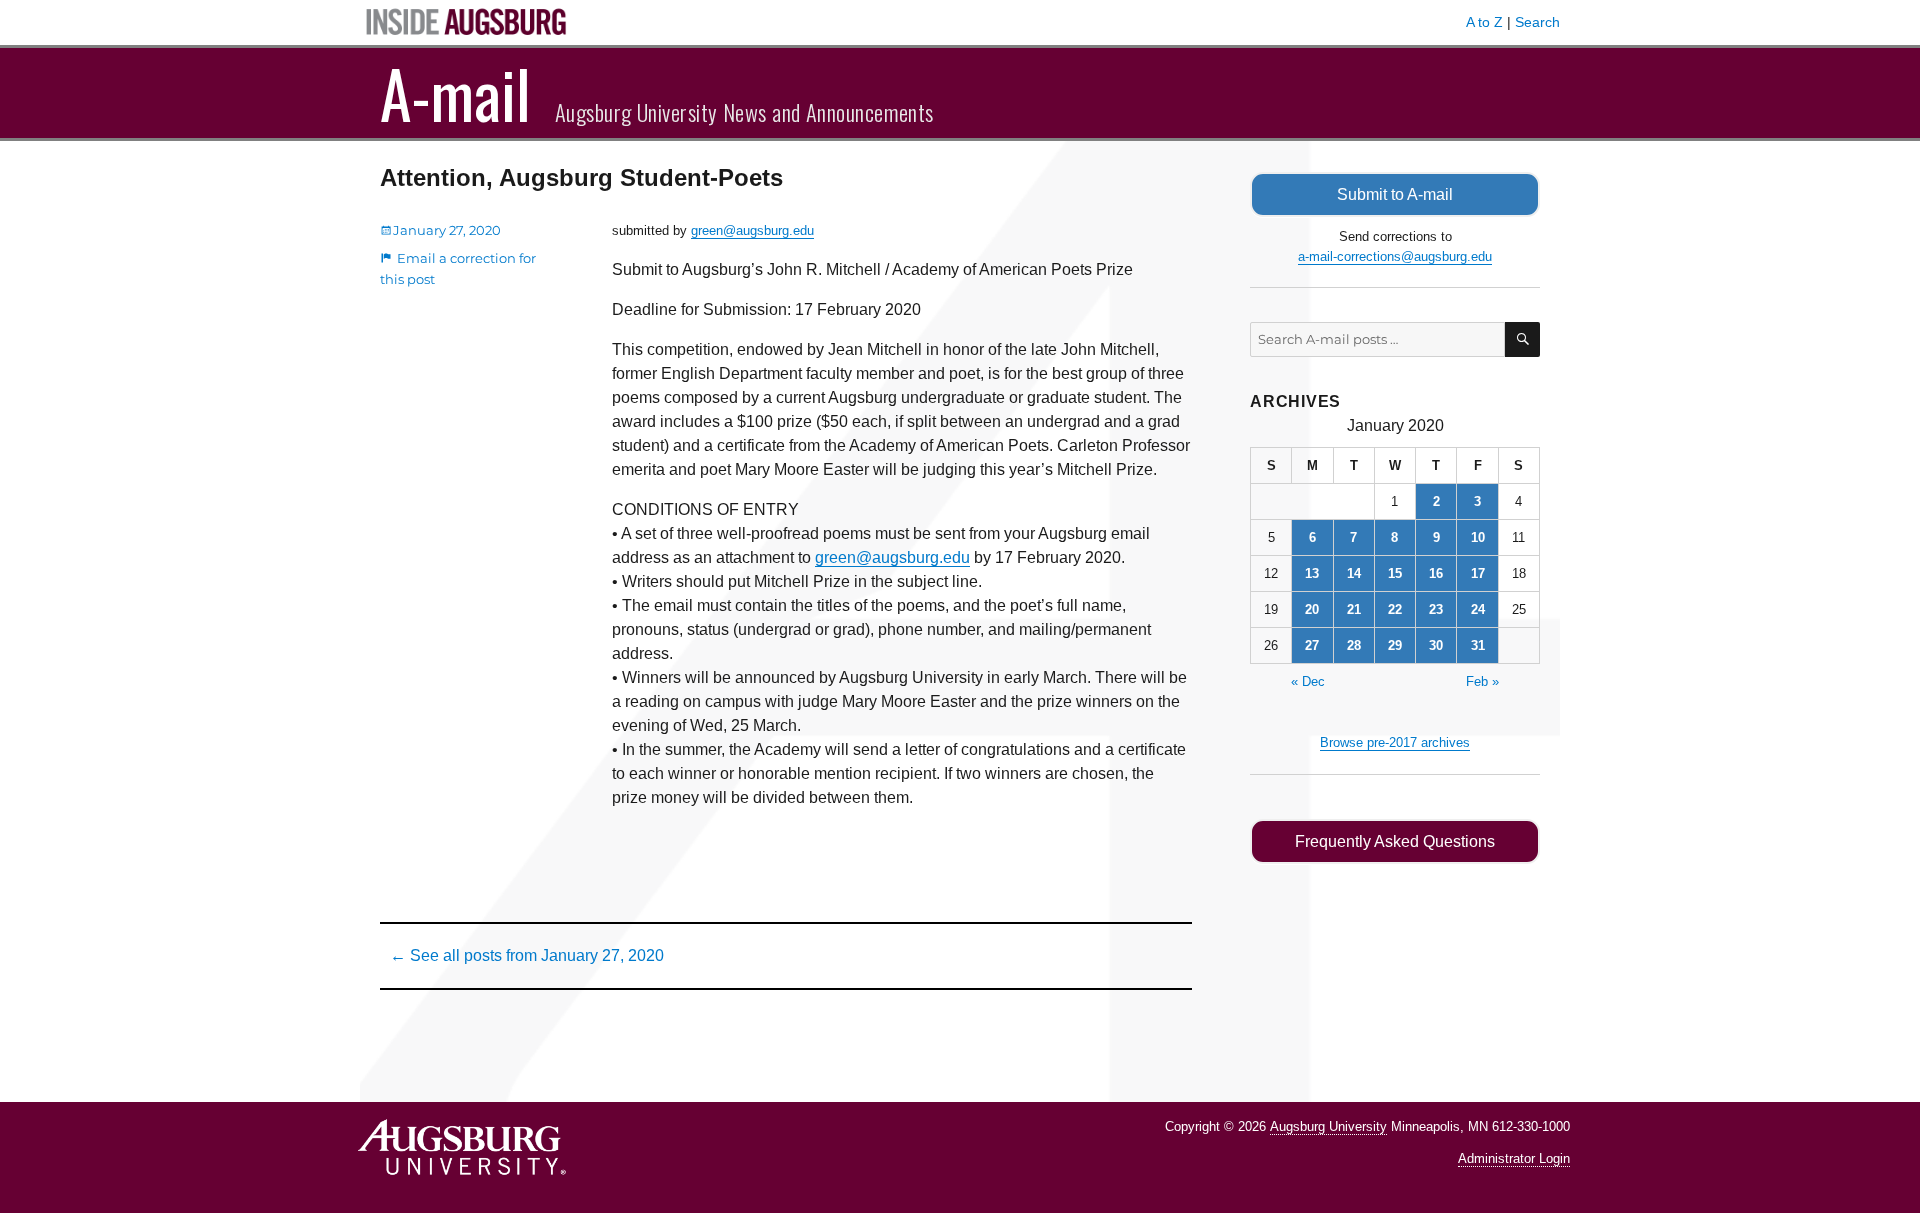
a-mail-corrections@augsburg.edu (1395, 256)
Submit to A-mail (1395, 194)
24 (1478, 609)
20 (1312, 609)
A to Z (1484, 22)
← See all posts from (527, 955)
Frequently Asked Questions (1395, 841)
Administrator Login (1514, 1158)
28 (1354, 645)
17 (1478, 573)
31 (1478, 645)
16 (1436, 573)
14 (1354, 573)
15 (1395, 573)
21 (1354, 609)
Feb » (1482, 681)
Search (1537, 22)
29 (1395, 645)
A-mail (455, 93)
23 (1436, 609)
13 (1312, 573)
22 (1395, 609)
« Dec (1308, 681)
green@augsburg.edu (752, 230)
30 (1436, 645)
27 (1312, 645)
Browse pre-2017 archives (1395, 742)
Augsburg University (1328, 1126)
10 (1478, 537)
